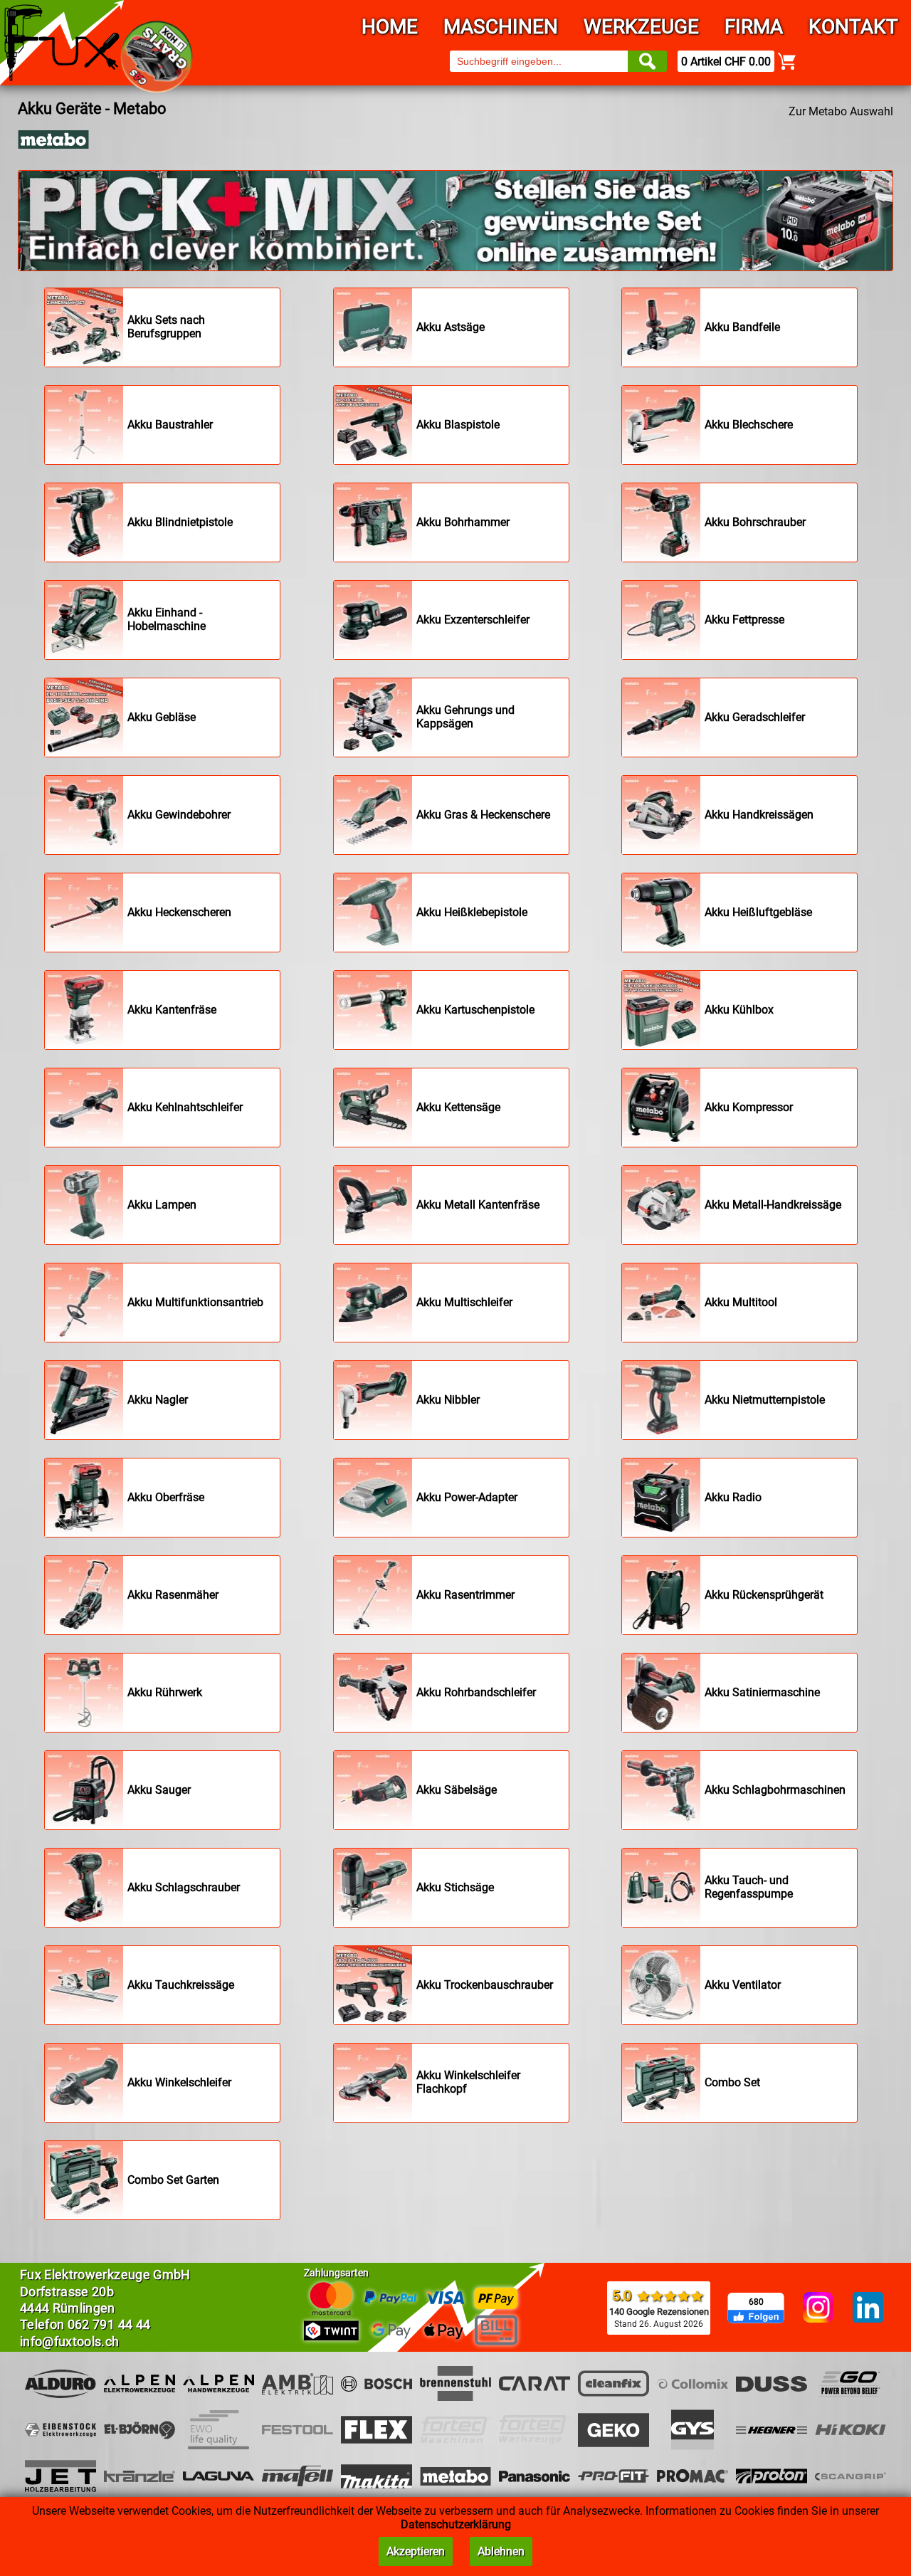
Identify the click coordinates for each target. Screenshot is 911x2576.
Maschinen (501, 27)
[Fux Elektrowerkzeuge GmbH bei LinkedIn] (868, 2308)
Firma (754, 27)
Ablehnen (501, 2551)
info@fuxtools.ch (70, 2341)
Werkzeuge (641, 27)
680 (756, 2302)
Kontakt (853, 27)
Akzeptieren (416, 2551)
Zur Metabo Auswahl (841, 111)
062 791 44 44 (109, 2324)
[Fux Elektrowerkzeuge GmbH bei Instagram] (818, 2308)
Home (390, 27)
